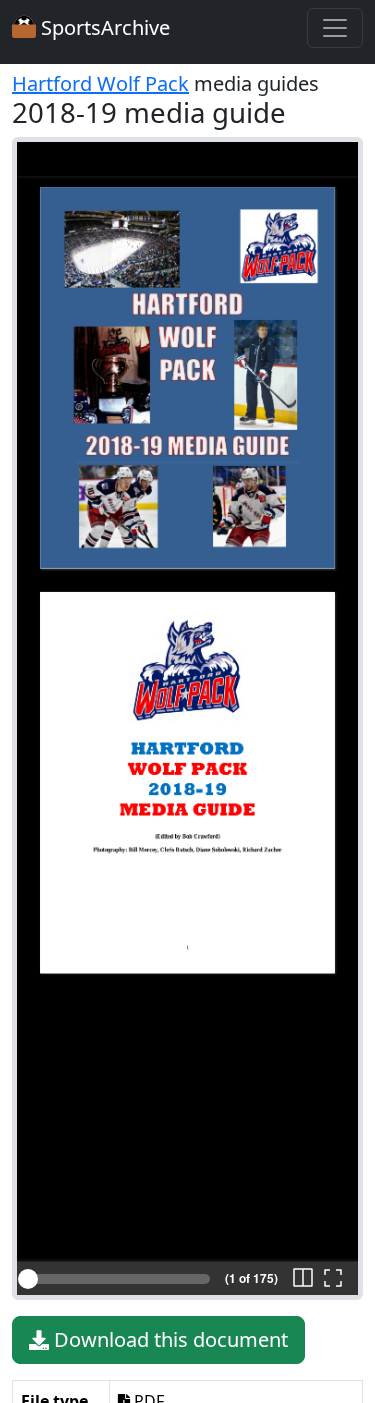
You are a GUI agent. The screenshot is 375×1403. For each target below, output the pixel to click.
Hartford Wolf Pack (100, 83)
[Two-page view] (303, 1279)
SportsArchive (103, 27)
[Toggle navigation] (335, 28)
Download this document (168, 1339)
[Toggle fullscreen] (333, 1279)
